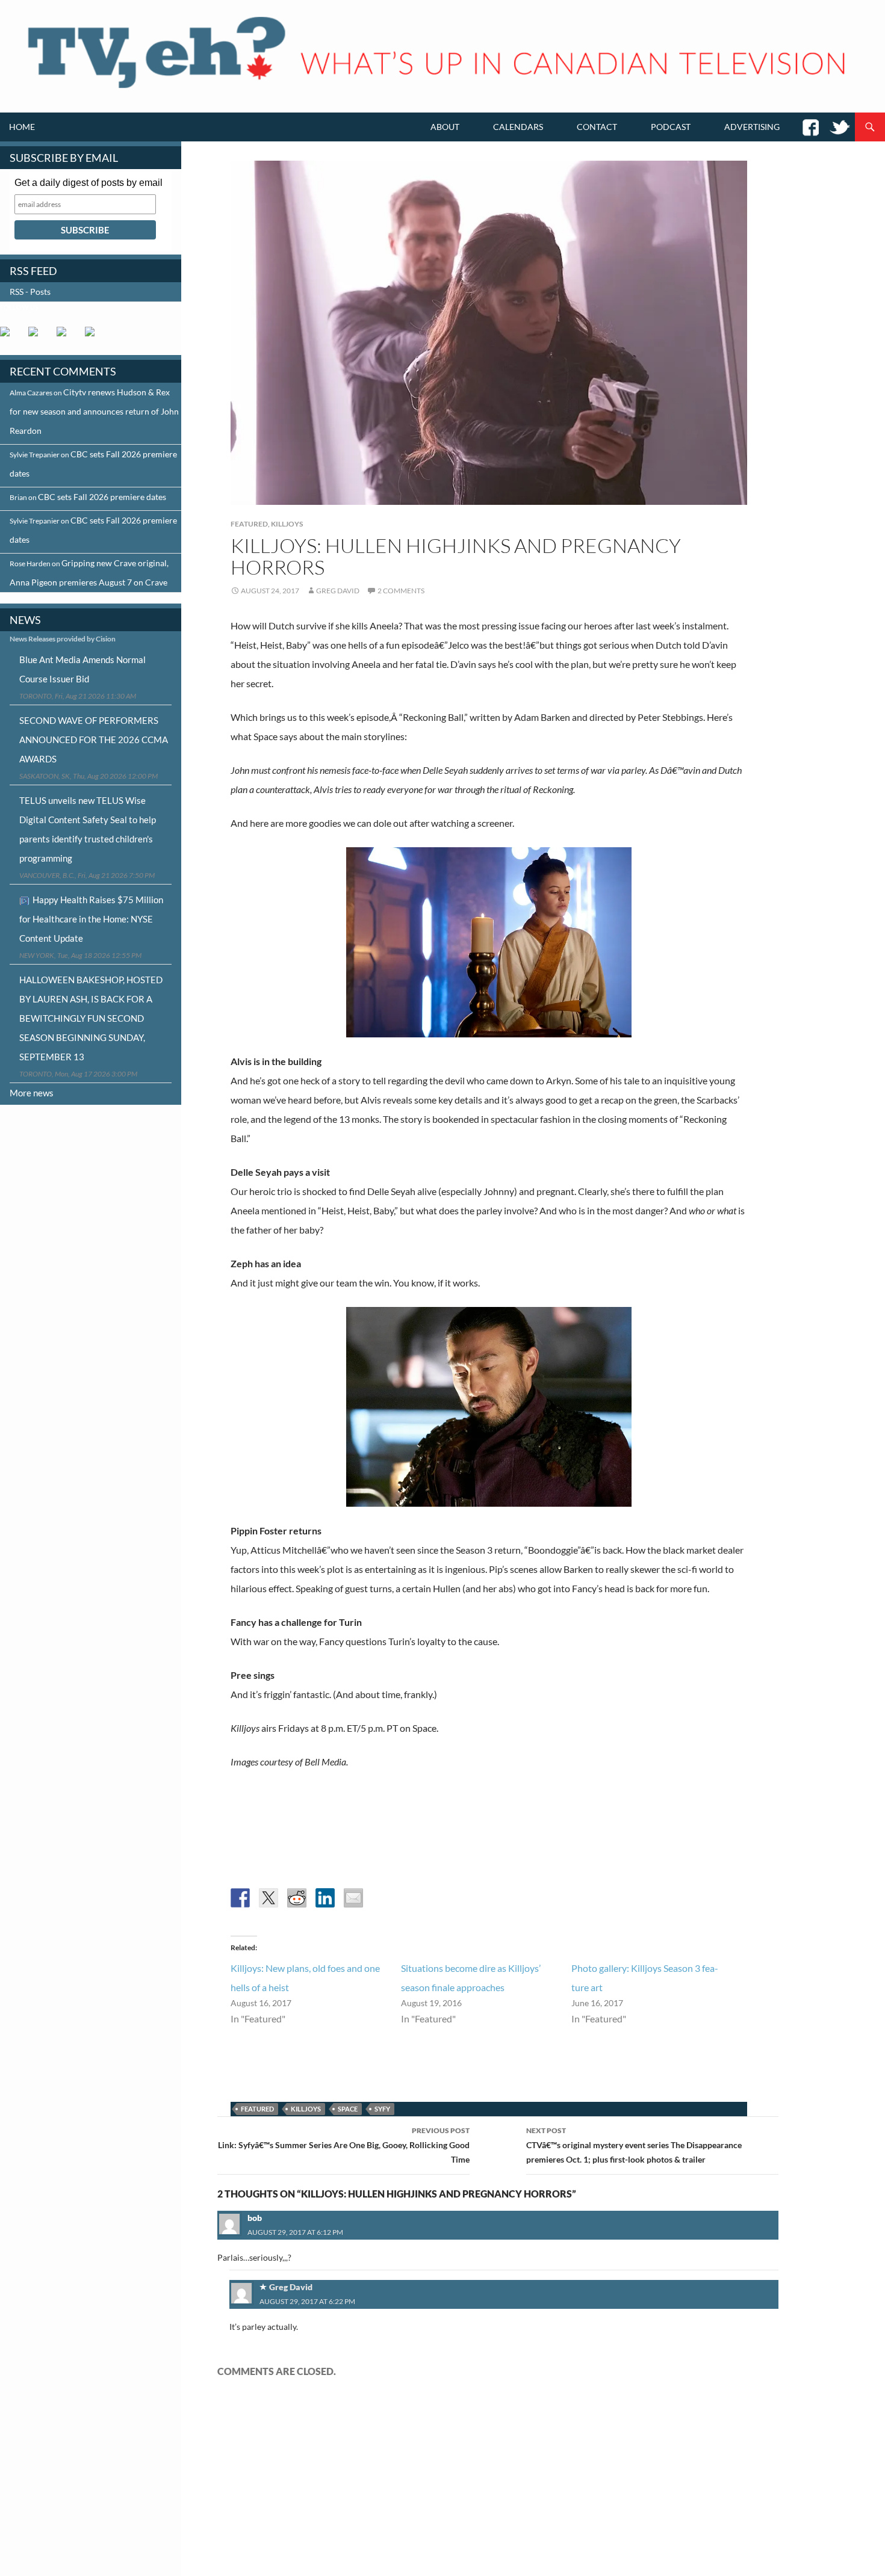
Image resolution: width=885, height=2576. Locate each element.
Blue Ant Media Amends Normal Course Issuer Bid (82, 669)
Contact (597, 127)
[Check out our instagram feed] (95, 336)
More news (32, 1093)
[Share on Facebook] (240, 1898)
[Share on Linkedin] (325, 1898)
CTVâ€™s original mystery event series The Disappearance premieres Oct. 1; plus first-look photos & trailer (634, 2145)
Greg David (338, 591)
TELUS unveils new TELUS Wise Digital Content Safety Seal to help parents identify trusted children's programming (88, 829)
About (445, 127)
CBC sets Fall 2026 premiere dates (102, 497)
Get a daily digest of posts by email (88, 183)
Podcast (671, 127)
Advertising (752, 127)
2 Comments (401, 591)
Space (348, 2109)
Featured (249, 524)
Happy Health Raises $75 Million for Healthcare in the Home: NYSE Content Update (91, 919)
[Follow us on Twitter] (38, 336)
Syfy (382, 2109)
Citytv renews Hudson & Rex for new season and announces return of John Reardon (94, 411)
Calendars (518, 127)
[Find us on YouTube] (66, 336)
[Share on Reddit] (297, 1898)
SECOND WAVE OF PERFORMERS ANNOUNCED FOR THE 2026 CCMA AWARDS (94, 740)
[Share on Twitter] (269, 1898)
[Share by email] (353, 1898)
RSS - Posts (30, 292)
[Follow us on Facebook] (10, 336)
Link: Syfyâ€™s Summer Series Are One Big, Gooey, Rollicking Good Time (344, 2145)
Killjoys (287, 524)
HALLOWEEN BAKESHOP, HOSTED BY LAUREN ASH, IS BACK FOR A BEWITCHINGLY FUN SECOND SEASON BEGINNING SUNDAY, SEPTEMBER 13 (91, 1018)
